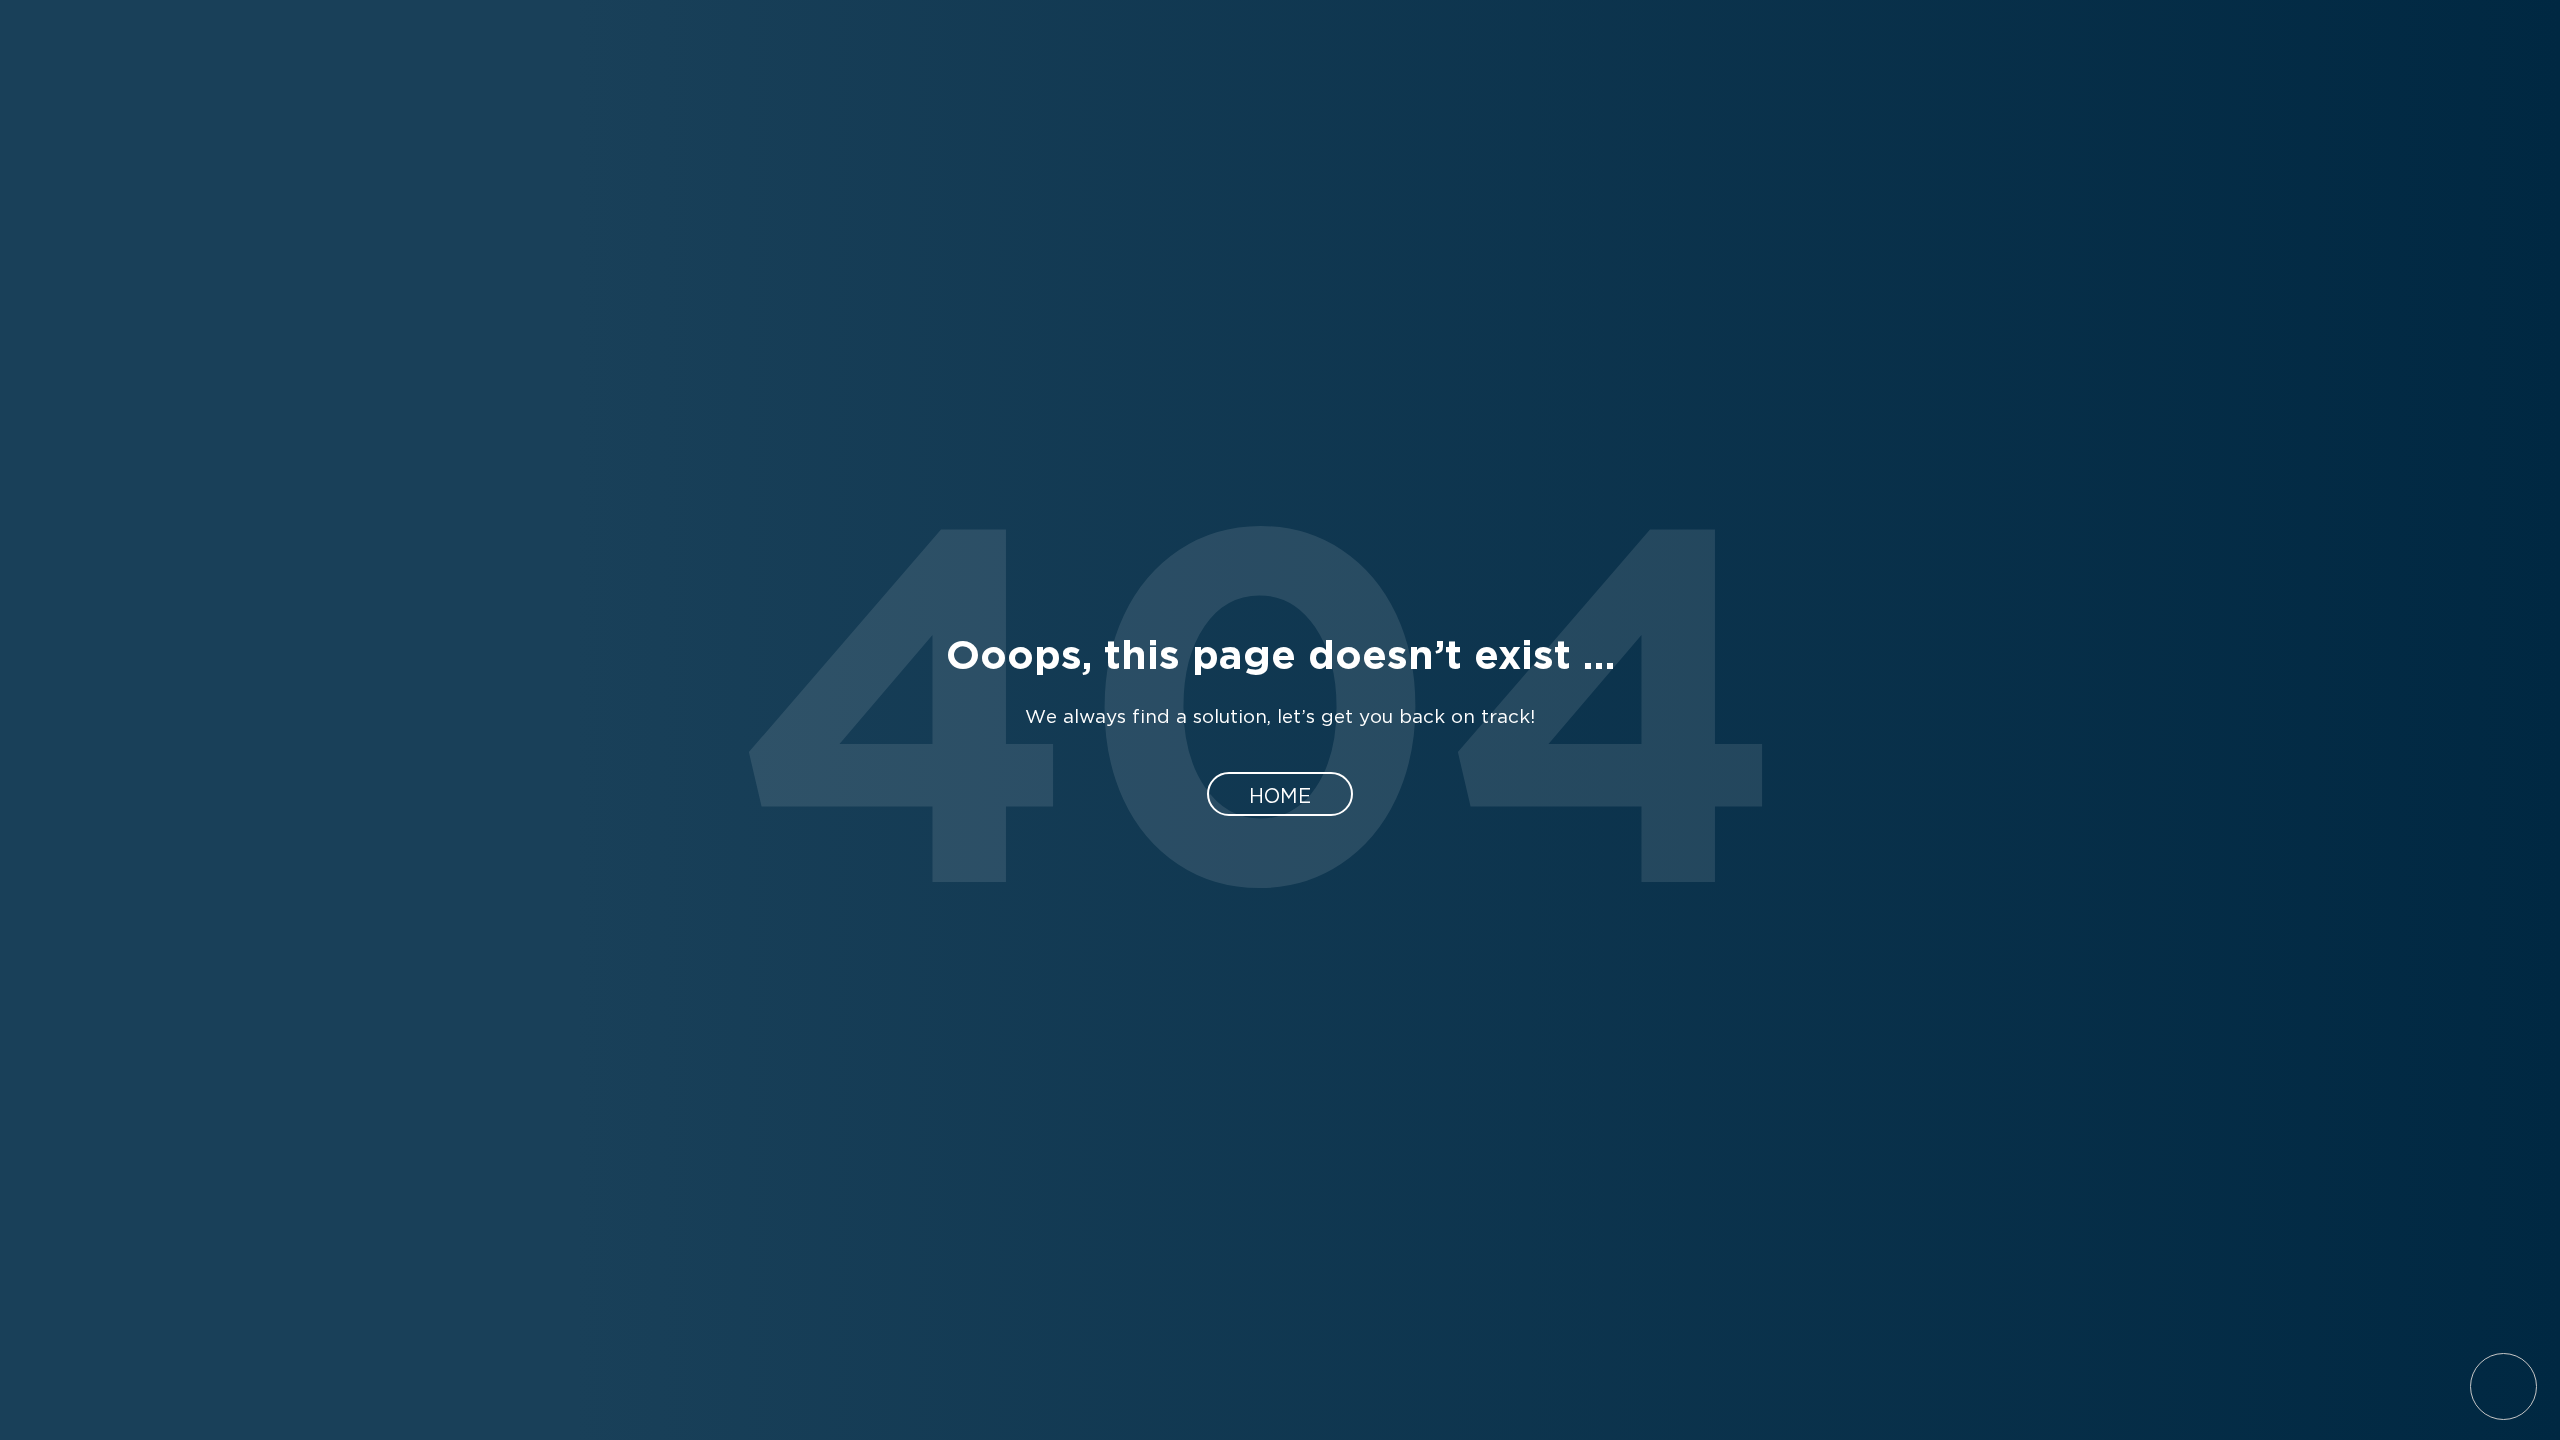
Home (1280, 794)
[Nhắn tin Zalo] (2500, 802)
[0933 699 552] (2500, 630)
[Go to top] (2503, 1386)
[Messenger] (2500, 716)
